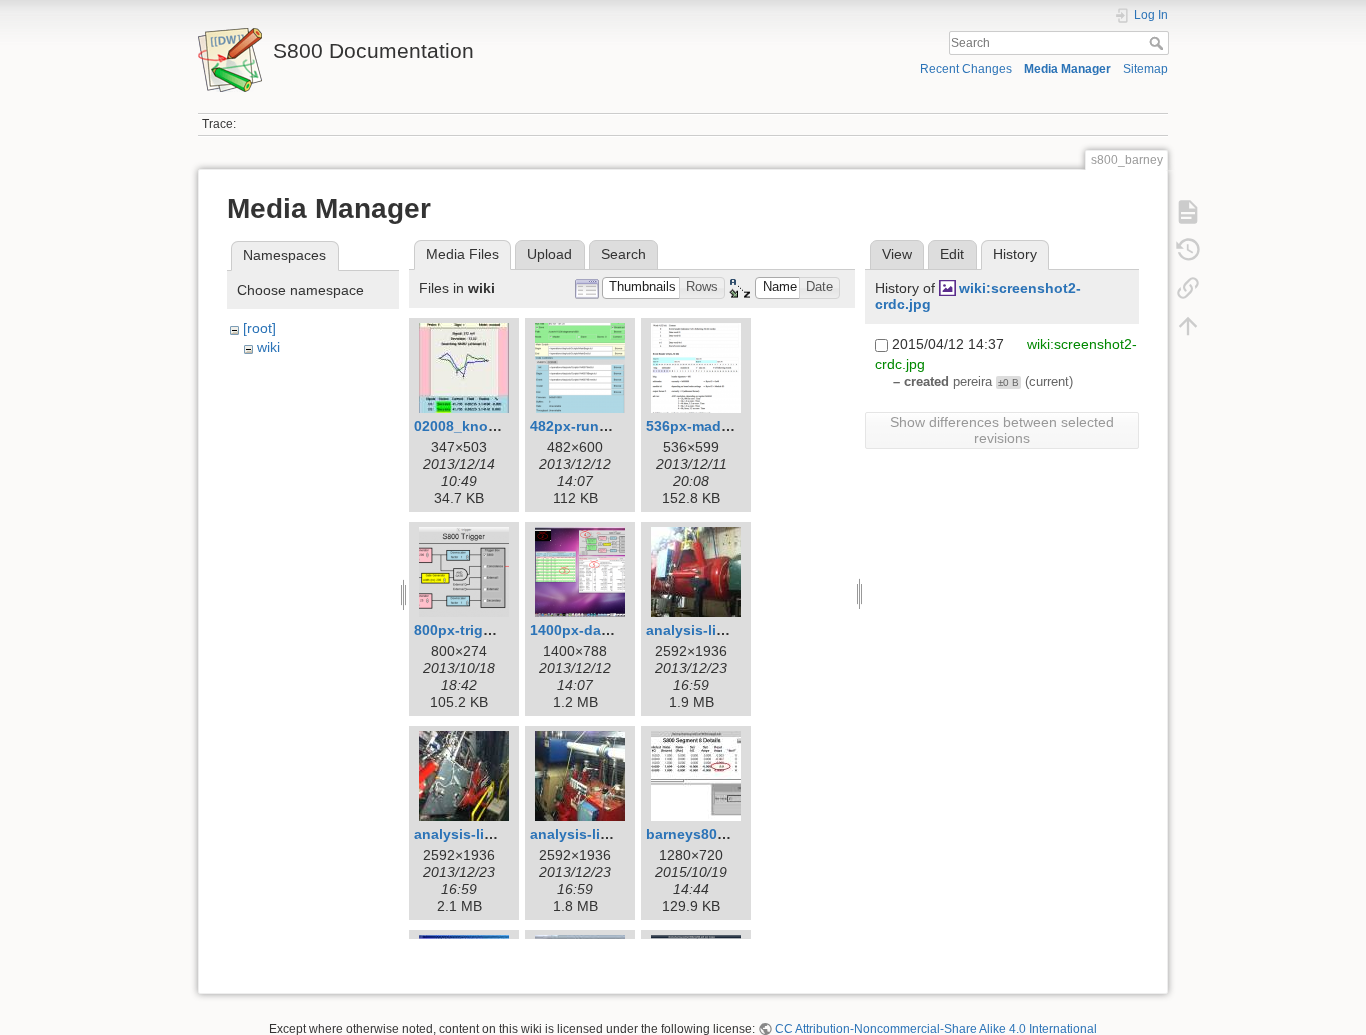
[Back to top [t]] (1188, 326)
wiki (268, 347)
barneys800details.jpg (721, 834)
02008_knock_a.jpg (480, 426)
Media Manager (1067, 69)
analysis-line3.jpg (590, 834)
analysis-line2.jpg (474, 834)
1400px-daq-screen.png (611, 630)
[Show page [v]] (1188, 212)
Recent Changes (966, 69)
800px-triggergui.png (486, 630)
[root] (259, 328)
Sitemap (1145, 69)
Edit (952, 254)
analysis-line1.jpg (706, 630)
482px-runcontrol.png (604, 426)
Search (1158, 43)
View (897, 254)
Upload (549, 254)
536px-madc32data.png (726, 426)
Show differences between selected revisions (1002, 430)
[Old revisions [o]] (1188, 250)
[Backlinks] (1188, 288)
